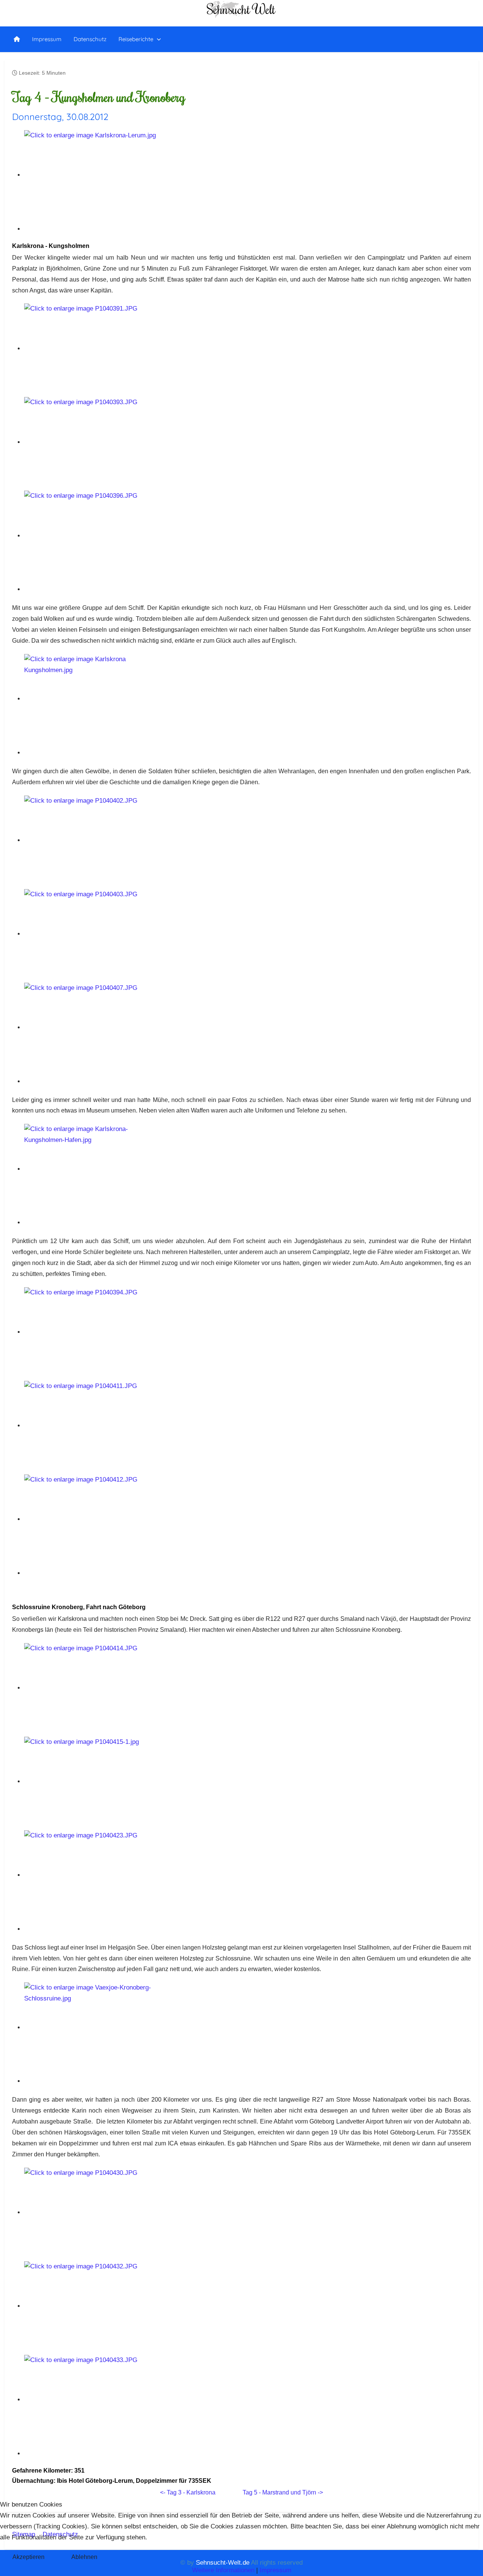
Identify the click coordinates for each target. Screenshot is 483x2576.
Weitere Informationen (223, 2570)
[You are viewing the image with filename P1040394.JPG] (92, 1332)
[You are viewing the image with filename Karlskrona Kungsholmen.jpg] (92, 699)
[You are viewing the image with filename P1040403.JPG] (92, 934)
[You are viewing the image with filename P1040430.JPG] (92, 2212)
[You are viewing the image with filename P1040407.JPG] (92, 1027)
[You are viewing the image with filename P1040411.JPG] (92, 1426)
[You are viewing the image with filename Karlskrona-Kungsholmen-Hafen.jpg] (92, 1169)
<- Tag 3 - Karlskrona (188, 2492)
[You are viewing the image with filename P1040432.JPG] (92, 2306)
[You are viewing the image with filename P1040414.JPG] (92, 1688)
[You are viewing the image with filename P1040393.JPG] (92, 442)
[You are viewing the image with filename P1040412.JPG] (92, 1519)
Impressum (275, 2570)
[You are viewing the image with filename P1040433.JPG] (92, 2400)
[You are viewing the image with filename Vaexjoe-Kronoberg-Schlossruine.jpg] (92, 2027)
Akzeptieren (28, 2557)
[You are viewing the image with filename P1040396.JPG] (92, 536)
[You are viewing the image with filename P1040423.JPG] (92, 1875)
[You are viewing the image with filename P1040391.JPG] (92, 349)
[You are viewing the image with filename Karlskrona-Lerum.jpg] (92, 175)
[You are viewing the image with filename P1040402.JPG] (92, 840)
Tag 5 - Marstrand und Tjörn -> (283, 2492)
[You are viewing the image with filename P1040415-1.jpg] (92, 1781)
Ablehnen (84, 2557)
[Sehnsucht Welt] (17, 39)
